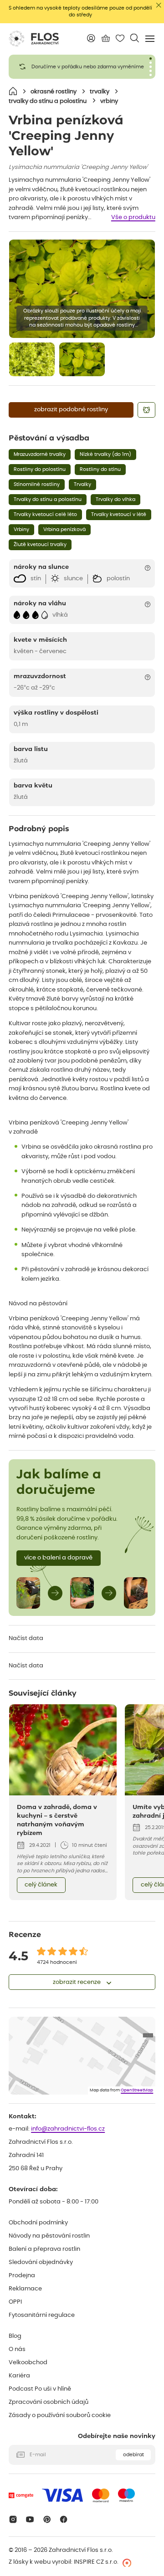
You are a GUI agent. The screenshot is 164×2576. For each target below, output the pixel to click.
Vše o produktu (133, 217)
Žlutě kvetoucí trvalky (40, 544)
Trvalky (82, 484)
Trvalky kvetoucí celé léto (45, 514)
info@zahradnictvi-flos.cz (68, 2129)
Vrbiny (21, 529)
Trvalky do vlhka (115, 499)
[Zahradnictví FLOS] (34, 39)
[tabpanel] (82, 67)
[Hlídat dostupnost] (146, 410)
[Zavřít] (159, 5)
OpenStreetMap (137, 2090)
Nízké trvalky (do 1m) (105, 454)
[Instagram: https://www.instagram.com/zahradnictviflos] (13, 2519)
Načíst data (26, 1638)
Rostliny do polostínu (40, 469)
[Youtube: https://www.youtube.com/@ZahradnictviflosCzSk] (30, 2519)
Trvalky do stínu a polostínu (48, 499)
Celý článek (41, 1885)
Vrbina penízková (64, 529)
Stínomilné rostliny (37, 484)
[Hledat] (135, 38)
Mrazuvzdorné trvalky (40, 454)
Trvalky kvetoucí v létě (119, 514)
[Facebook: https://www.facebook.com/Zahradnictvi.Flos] (64, 2519)
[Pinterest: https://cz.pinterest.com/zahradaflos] (47, 2519)
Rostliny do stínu (100, 469)
